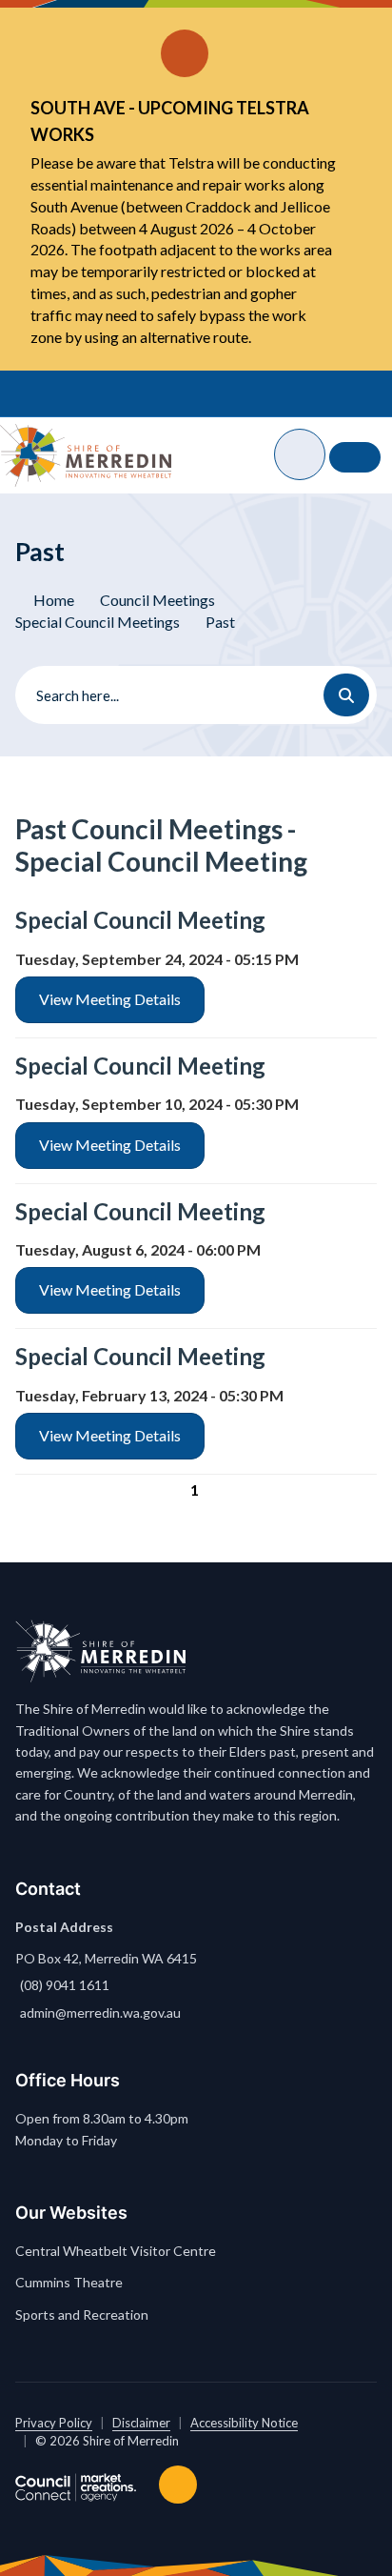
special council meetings (98, 622)
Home (54, 600)
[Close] (344, 29)
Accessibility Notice (244, 2423)
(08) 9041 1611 (65, 1985)
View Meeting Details (110, 999)
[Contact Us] (355, 457)
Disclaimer (141, 2423)
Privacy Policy (54, 2423)
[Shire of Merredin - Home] (86, 455)
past (220, 622)
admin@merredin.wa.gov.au (100, 2012)
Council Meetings (157, 600)
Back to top (182, 2485)
